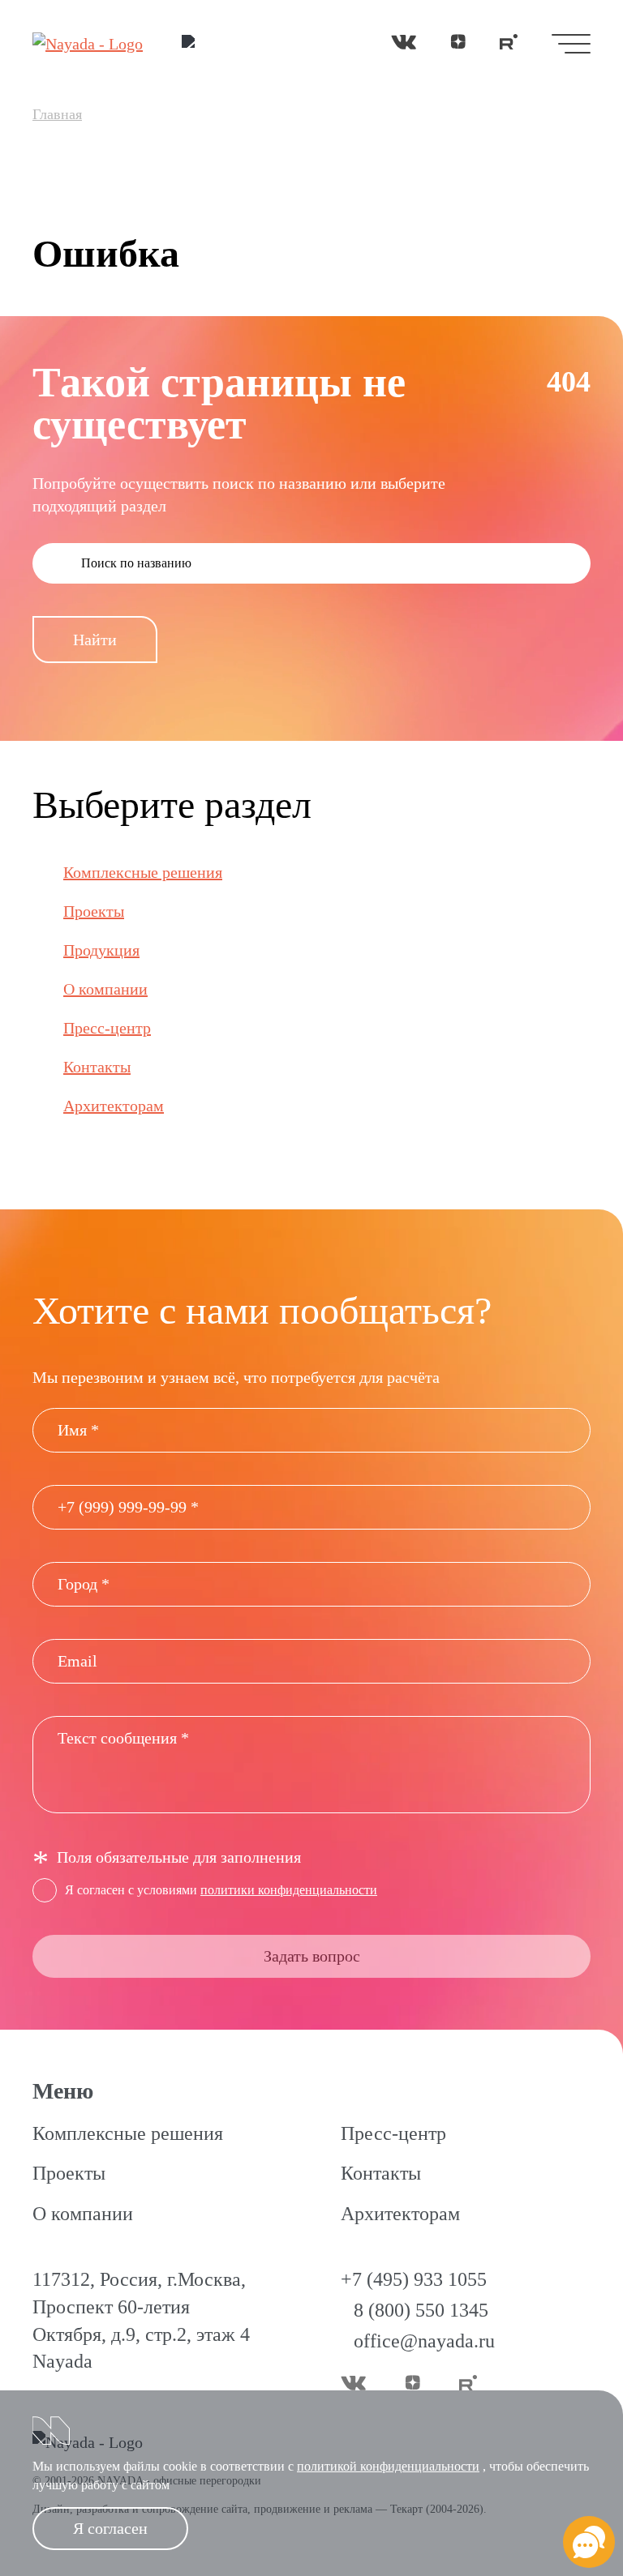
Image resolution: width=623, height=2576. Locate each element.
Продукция (101, 950)
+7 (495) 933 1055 (414, 2279)
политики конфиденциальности (289, 1890)
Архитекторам (114, 1106)
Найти (95, 640)
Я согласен (110, 2528)
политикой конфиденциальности (388, 2466)
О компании (105, 989)
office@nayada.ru (424, 2341)
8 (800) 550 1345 (421, 2310)
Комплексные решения (143, 872)
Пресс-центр (107, 1028)
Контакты (97, 1067)
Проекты (94, 911)
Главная (57, 114)
